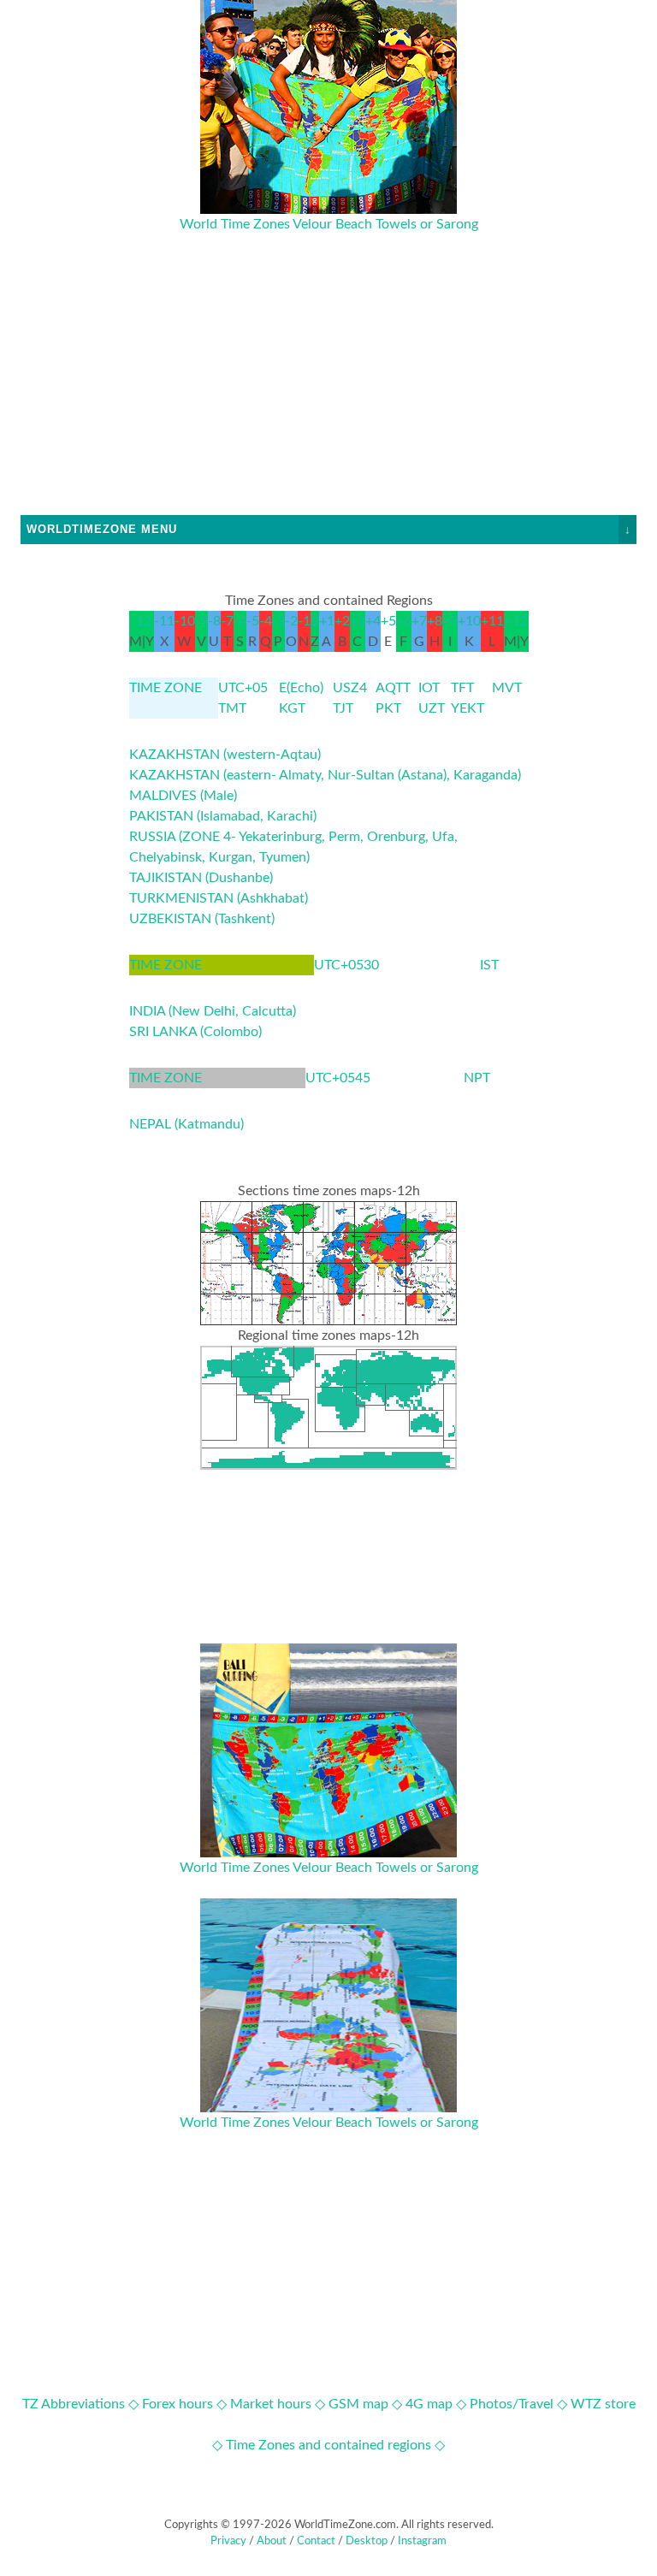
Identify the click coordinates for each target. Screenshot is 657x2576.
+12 (516, 621)
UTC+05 (243, 688)
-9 (201, 621)
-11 (164, 621)
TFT (462, 688)
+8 (435, 621)
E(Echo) (301, 688)
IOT (429, 688)
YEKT (468, 708)
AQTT (393, 688)
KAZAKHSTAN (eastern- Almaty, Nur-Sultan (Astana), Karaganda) (325, 775)
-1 (304, 621)
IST (489, 965)
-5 (253, 621)
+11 (492, 621)
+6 (404, 621)
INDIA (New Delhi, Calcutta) (213, 1011)
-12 (141, 621)
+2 (342, 621)
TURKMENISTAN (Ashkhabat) (219, 898)
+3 (358, 621)
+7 (419, 621)
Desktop (367, 2541)
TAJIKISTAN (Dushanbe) (201, 878)
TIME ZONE (166, 688)
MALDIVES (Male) (183, 796)
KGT (292, 708)
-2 (291, 621)
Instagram (422, 2541)
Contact (316, 2541)
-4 (266, 621)
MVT (507, 688)
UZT (432, 708)
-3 (278, 621)
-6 (240, 621)
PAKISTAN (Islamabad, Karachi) (223, 816)
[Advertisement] (328, 395)
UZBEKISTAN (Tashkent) (202, 919)
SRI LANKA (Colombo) (195, 1032)
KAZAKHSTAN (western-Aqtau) (225, 755)
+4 (373, 621)
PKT (388, 708)
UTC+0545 (338, 1078)
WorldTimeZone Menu (329, 529)
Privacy (228, 2541)
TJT (343, 708)
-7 (227, 621)
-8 (214, 621)
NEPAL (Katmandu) (186, 1124)
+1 (327, 621)
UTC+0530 (346, 965)
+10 (469, 621)
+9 (450, 621)
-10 (185, 621)
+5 (388, 621)
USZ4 (350, 688)
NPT (477, 1078)
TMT (232, 708)
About (272, 2541)
